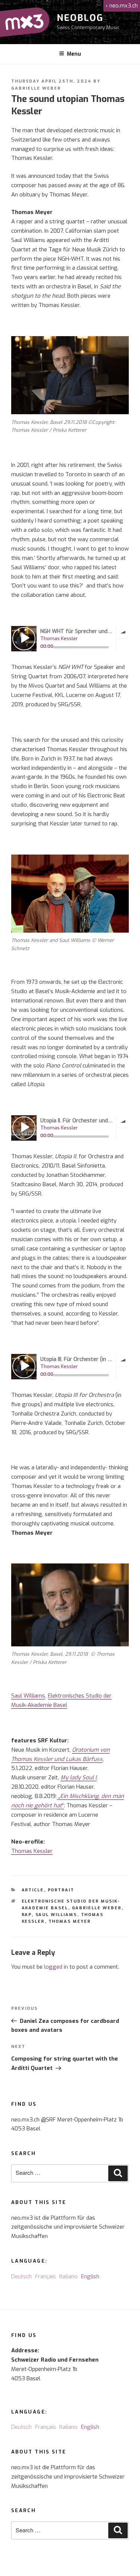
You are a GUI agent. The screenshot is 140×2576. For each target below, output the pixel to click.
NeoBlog (80, 18)
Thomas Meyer (70, 1921)
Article (33, 1890)
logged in (56, 1967)
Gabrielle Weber (36, 88)
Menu (74, 54)
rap (27, 1915)
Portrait (61, 1890)
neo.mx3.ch (122, 6)
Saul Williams (28, 1696)
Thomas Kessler (32, 1851)
